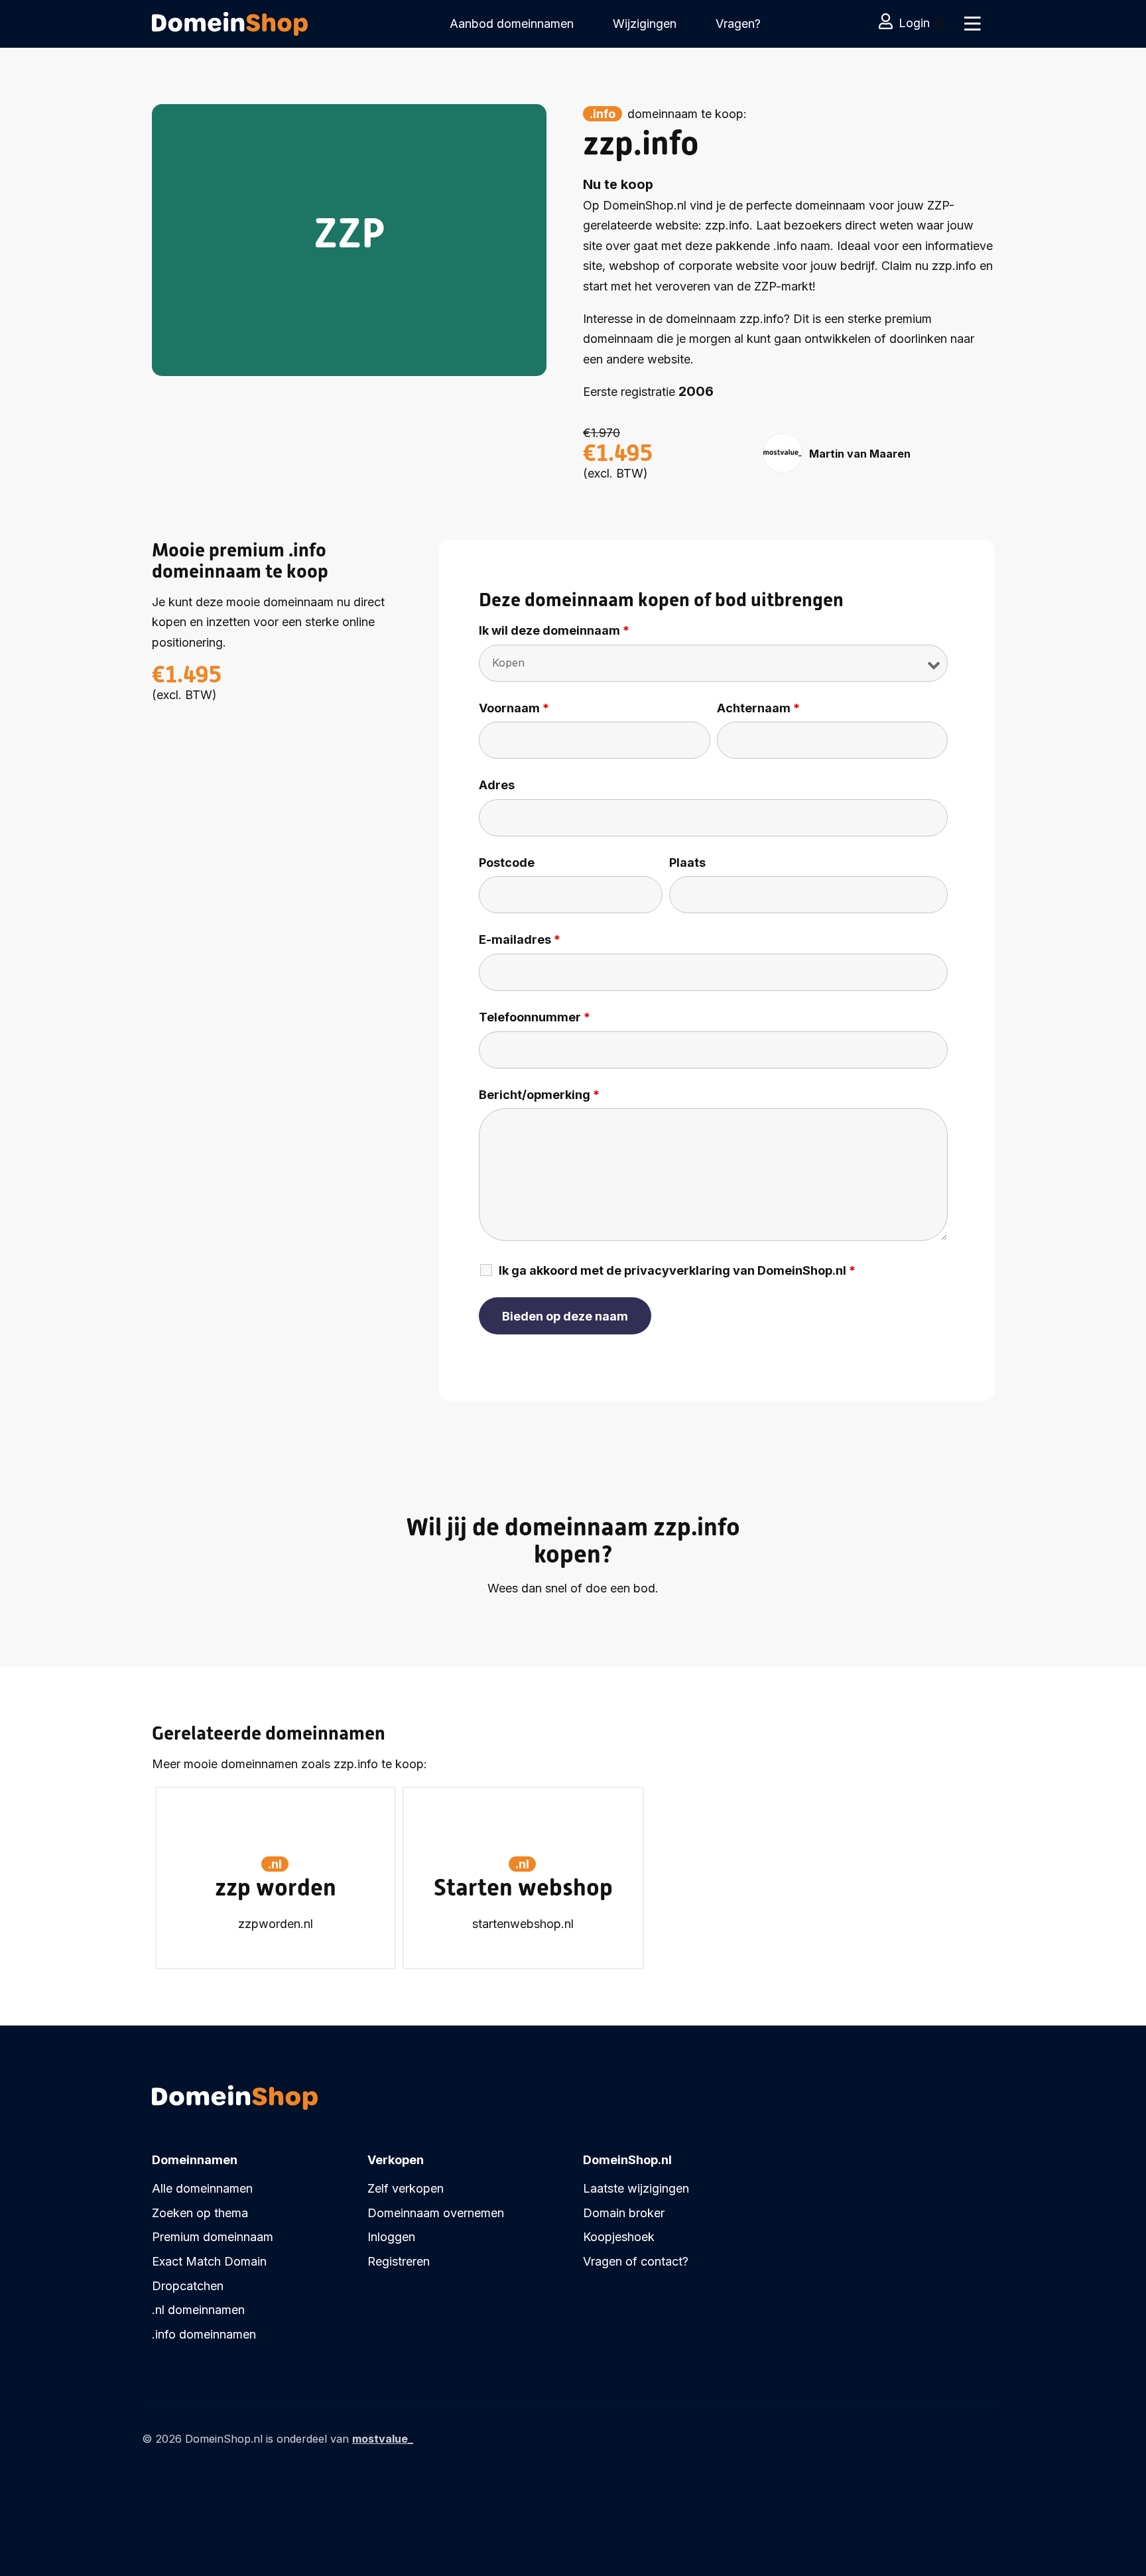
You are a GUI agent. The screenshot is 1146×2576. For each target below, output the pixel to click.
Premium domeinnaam (213, 2237)
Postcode (507, 863)
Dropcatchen (188, 2286)
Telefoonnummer (535, 1017)
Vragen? (738, 24)
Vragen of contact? (636, 2261)
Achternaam (758, 708)
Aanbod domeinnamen (512, 24)
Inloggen (391, 2237)
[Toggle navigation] (973, 24)
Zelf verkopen (406, 2188)
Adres (497, 785)
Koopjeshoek (619, 2237)
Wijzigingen (645, 24)
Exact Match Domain (209, 2261)
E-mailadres (520, 940)
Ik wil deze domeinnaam (554, 631)
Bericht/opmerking (539, 1095)
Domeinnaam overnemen (436, 2213)
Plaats (687, 863)
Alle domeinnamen (202, 2188)
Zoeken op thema (200, 2213)
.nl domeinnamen (198, 2310)
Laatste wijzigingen (636, 2188)
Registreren (399, 2261)
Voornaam (514, 708)
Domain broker (624, 2213)
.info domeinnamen (204, 2334)
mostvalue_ (383, 2439)
